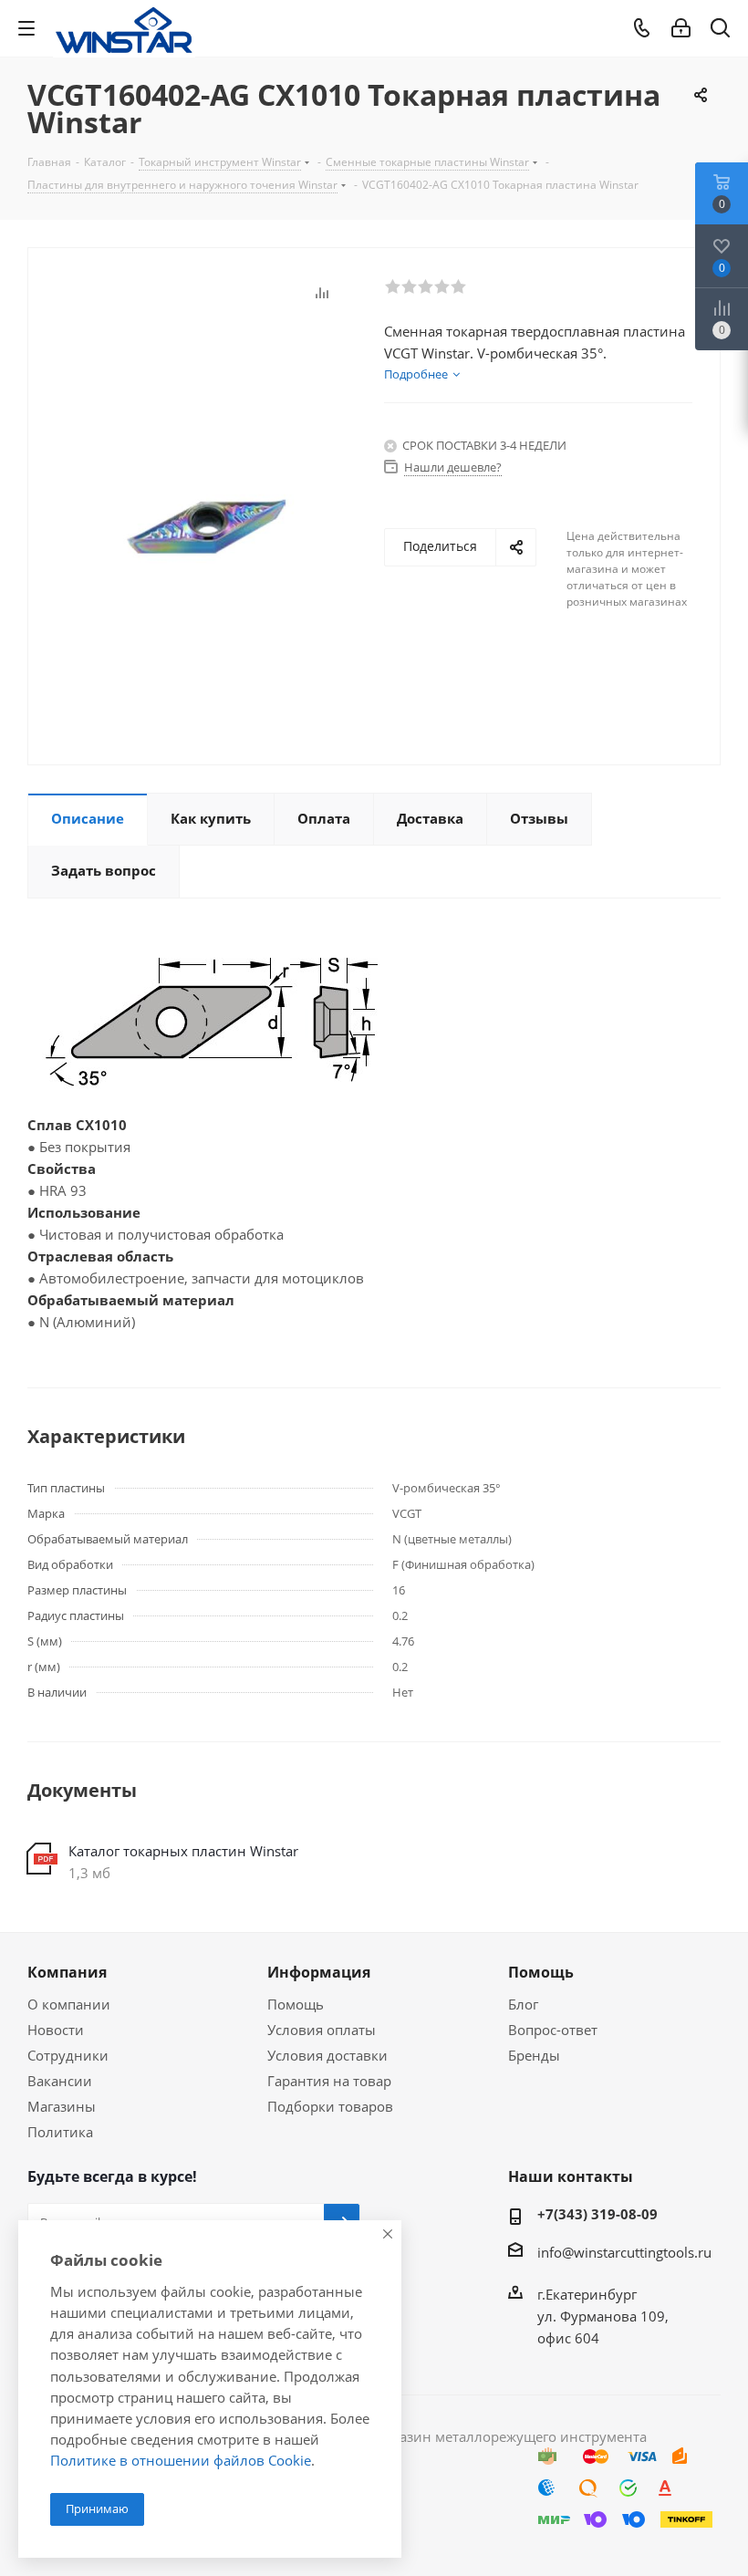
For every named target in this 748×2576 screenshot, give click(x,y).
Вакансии (60, 2081)
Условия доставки (327, 2055)
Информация (319, 1972)
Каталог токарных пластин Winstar (183, 1851)
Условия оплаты (322, 2030)
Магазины (62, 2106)
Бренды (534, 2055)
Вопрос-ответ (553, 2030)
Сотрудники (68, 2055)
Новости (56, 2030)
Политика (60, 2132)
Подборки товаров (330, 2106)
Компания (67, 1972)
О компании (69, 2004)
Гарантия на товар (329, 2081)
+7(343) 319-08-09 (597, 2214)
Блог (523, 2004)
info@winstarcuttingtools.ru (624, 2252)
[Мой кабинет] (681, 28)
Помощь (296, 2004)
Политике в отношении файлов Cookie (181, 2460)
